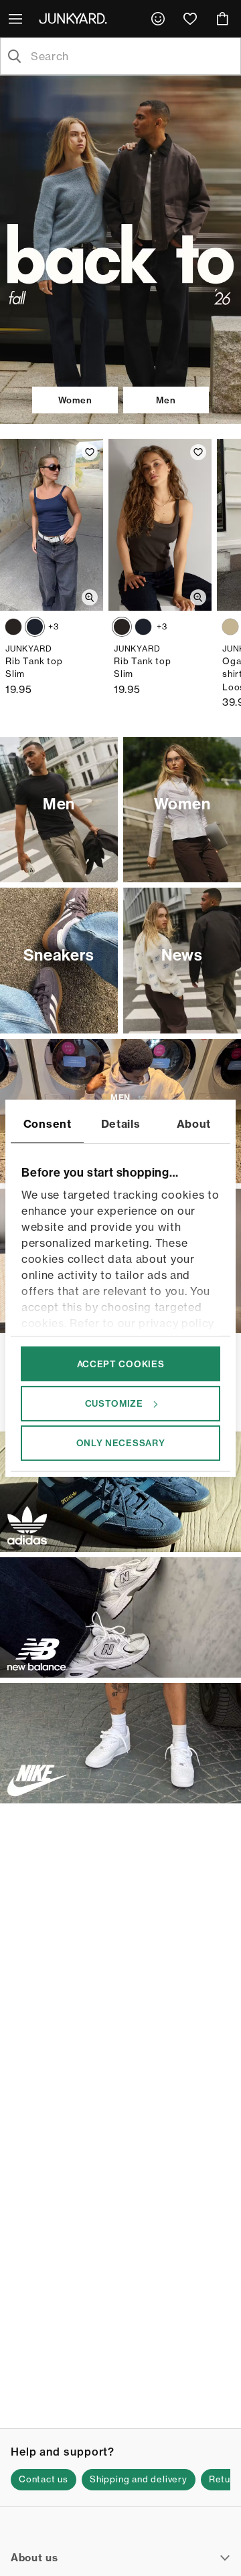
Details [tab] (121, 1123)
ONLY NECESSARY (121, 1443)
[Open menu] (17, 19)
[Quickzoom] (90, 597)
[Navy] (35, 627)
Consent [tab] (48, 1123)
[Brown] (13, 627)
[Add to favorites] (90, 452)
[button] (44, 2480)
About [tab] (194, 1123)
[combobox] (131, 56)
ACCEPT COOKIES (121, 1363)
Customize (114, 1403)
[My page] (158, 19)
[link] (158, 19)
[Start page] (76, 18)
